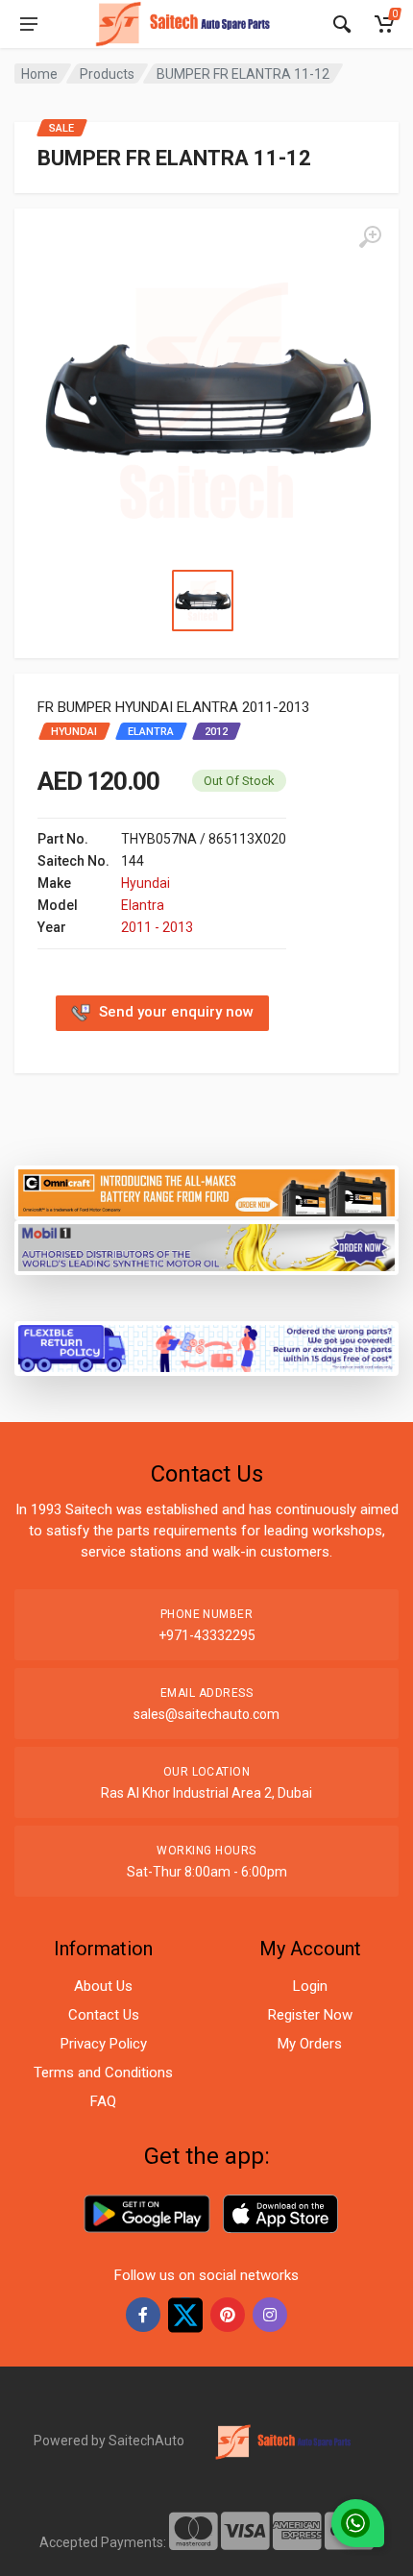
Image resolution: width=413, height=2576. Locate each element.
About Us (103, 1986)
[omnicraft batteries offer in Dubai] (206, 1191)
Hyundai (146, 883)
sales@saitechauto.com (206, 1714)
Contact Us (104, 2015)
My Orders (310, 2044)
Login (310, 1986)
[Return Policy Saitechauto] (206, 1347)
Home (39, 74)
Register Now (310, 2015)
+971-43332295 (207, 1635)
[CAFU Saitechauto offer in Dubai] (206, 1246)
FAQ (103, 2101)
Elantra (143, 905)
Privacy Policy (104, 2044)
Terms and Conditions (103, 2073)
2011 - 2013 (157, 927)
